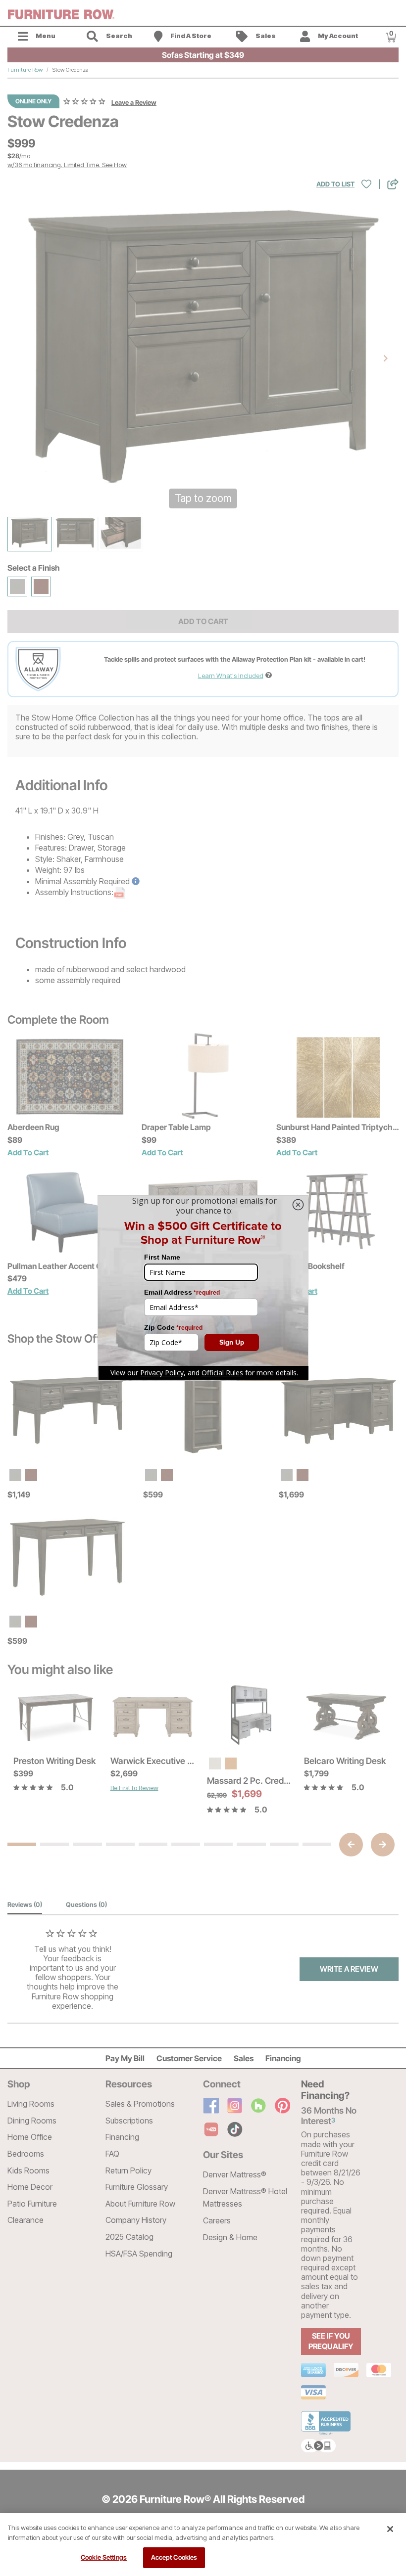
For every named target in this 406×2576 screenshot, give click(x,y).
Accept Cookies (174, 2557)
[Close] (390, 2529)
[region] (203, 2545)
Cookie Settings (104, 2557)
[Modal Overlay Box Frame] (203, 1288)
